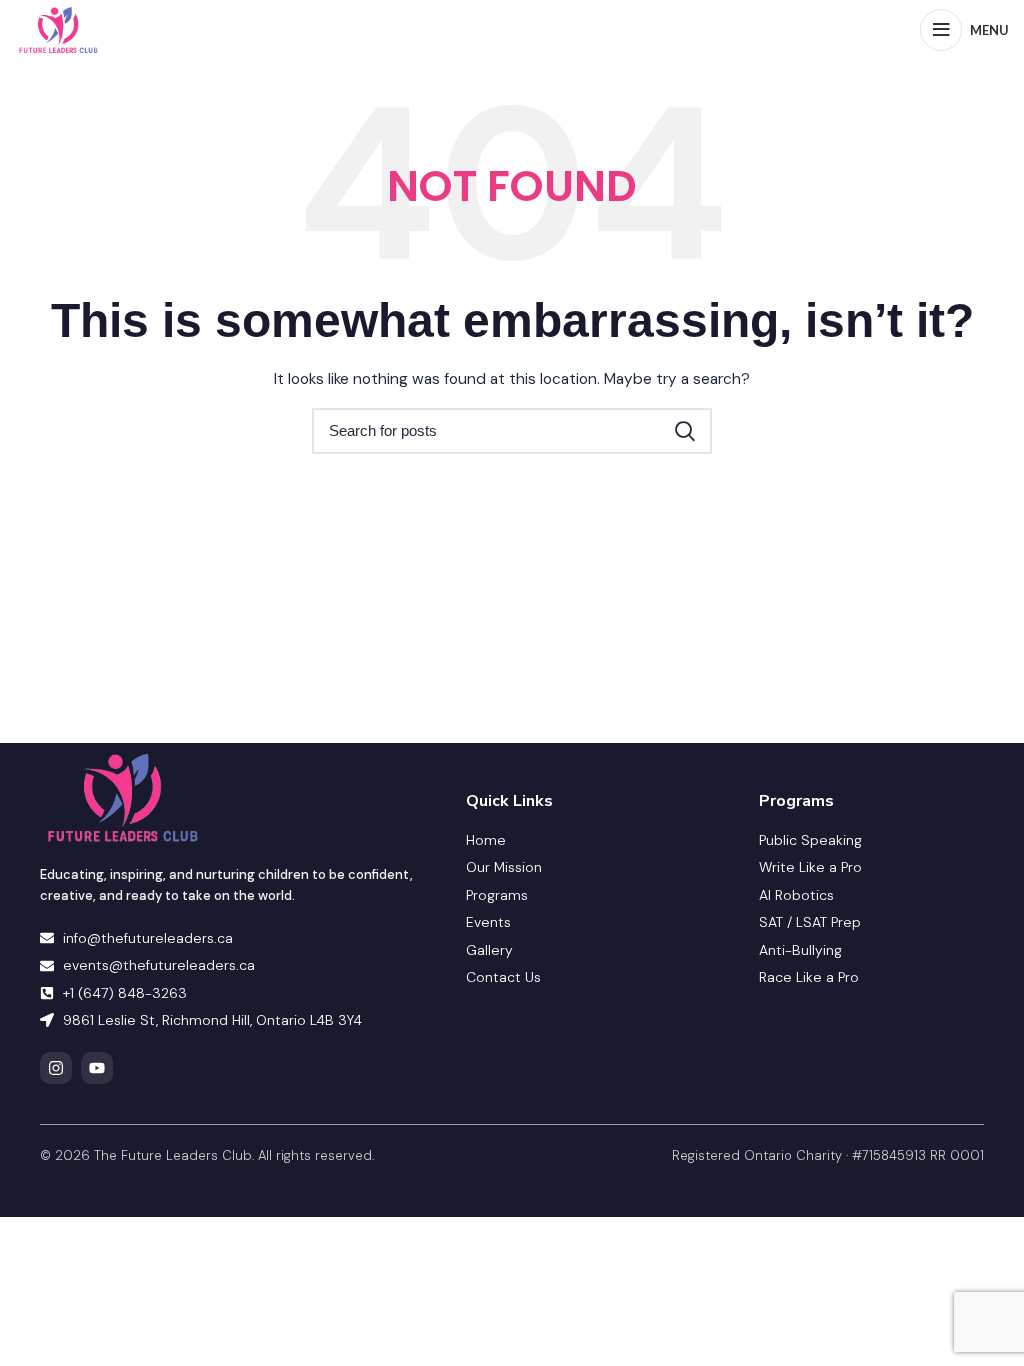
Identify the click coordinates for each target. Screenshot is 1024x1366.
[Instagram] (56, 1068)
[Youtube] (97, 1068)
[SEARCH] (685, 431)
